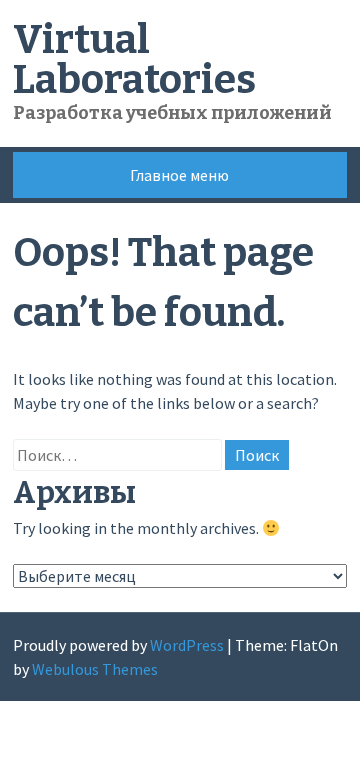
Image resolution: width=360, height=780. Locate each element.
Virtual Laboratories (134, 60)
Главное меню (179, 175)
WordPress (187, 645)
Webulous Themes (95, 669)
